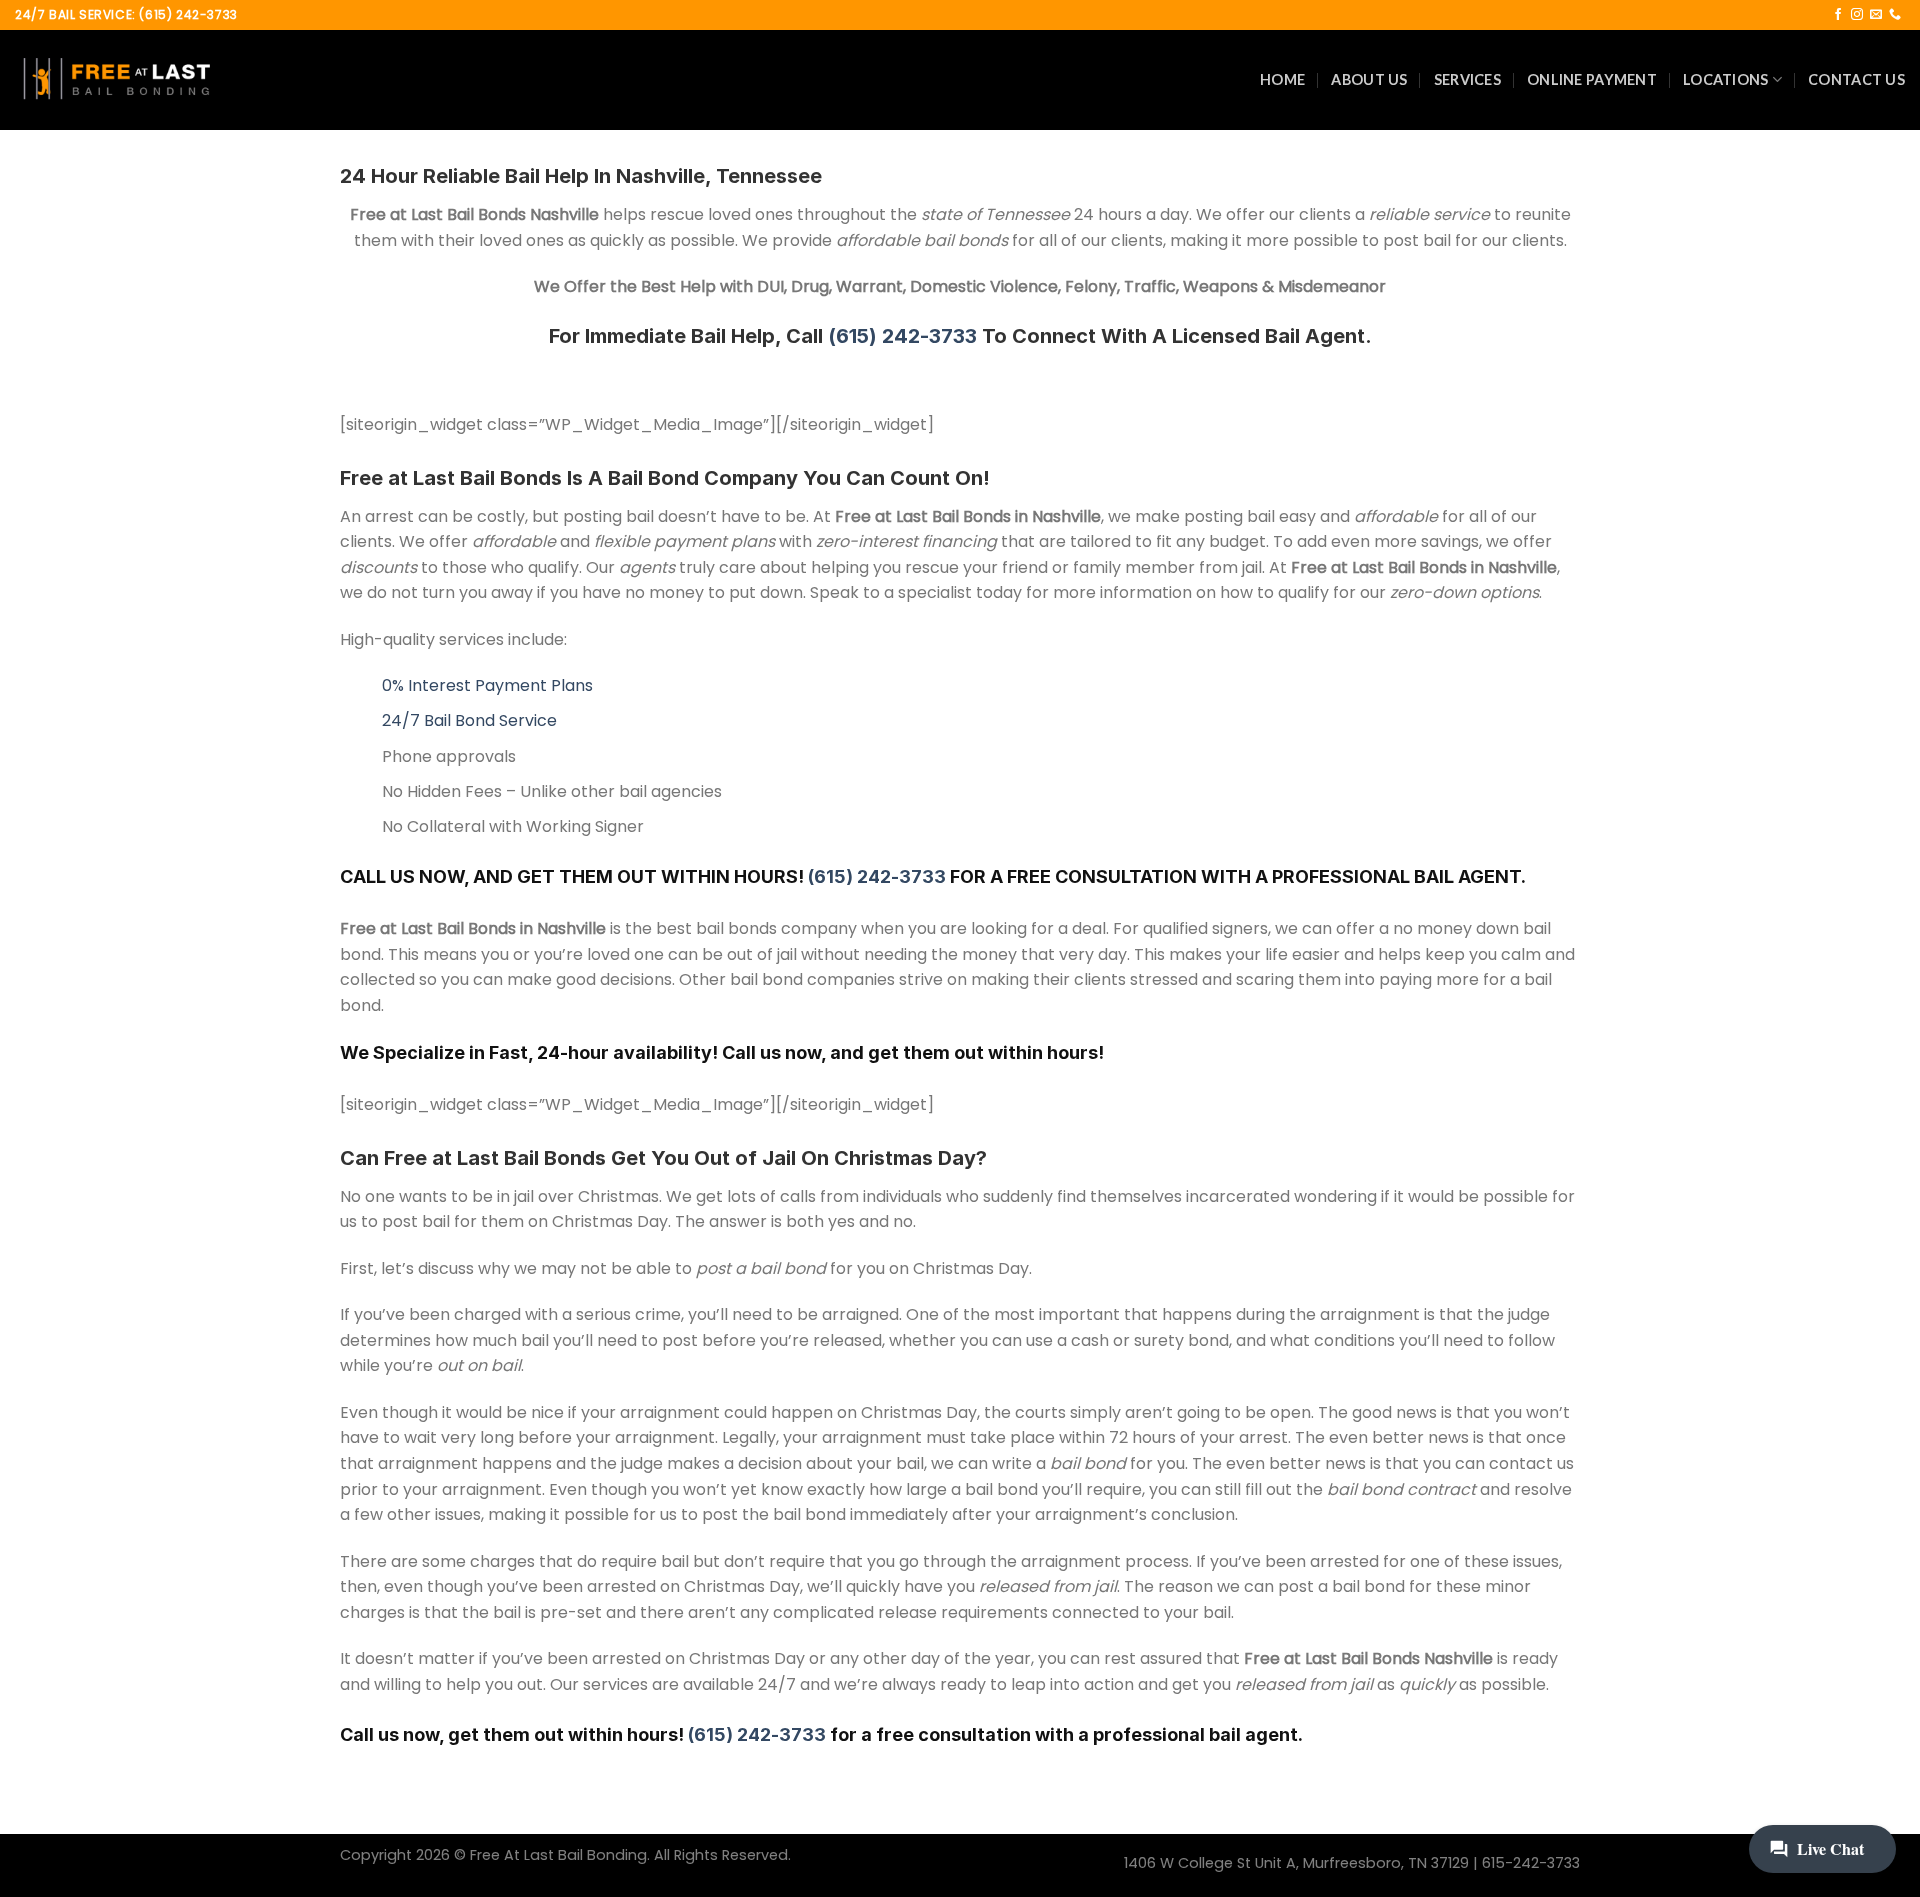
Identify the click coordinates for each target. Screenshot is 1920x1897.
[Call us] (1895, 15)
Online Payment (1592, 79)
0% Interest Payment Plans (487, 685)
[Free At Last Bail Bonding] (115, 80)
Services (1467, 79)
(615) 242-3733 (902, 336)
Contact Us (1856, 79)
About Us (1369, 79)
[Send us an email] (1876, 15)
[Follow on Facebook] (1838, 15)
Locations (1726, 79)
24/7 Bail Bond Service (469, 720)
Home (1282, 79)
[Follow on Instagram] (1857, 15)
